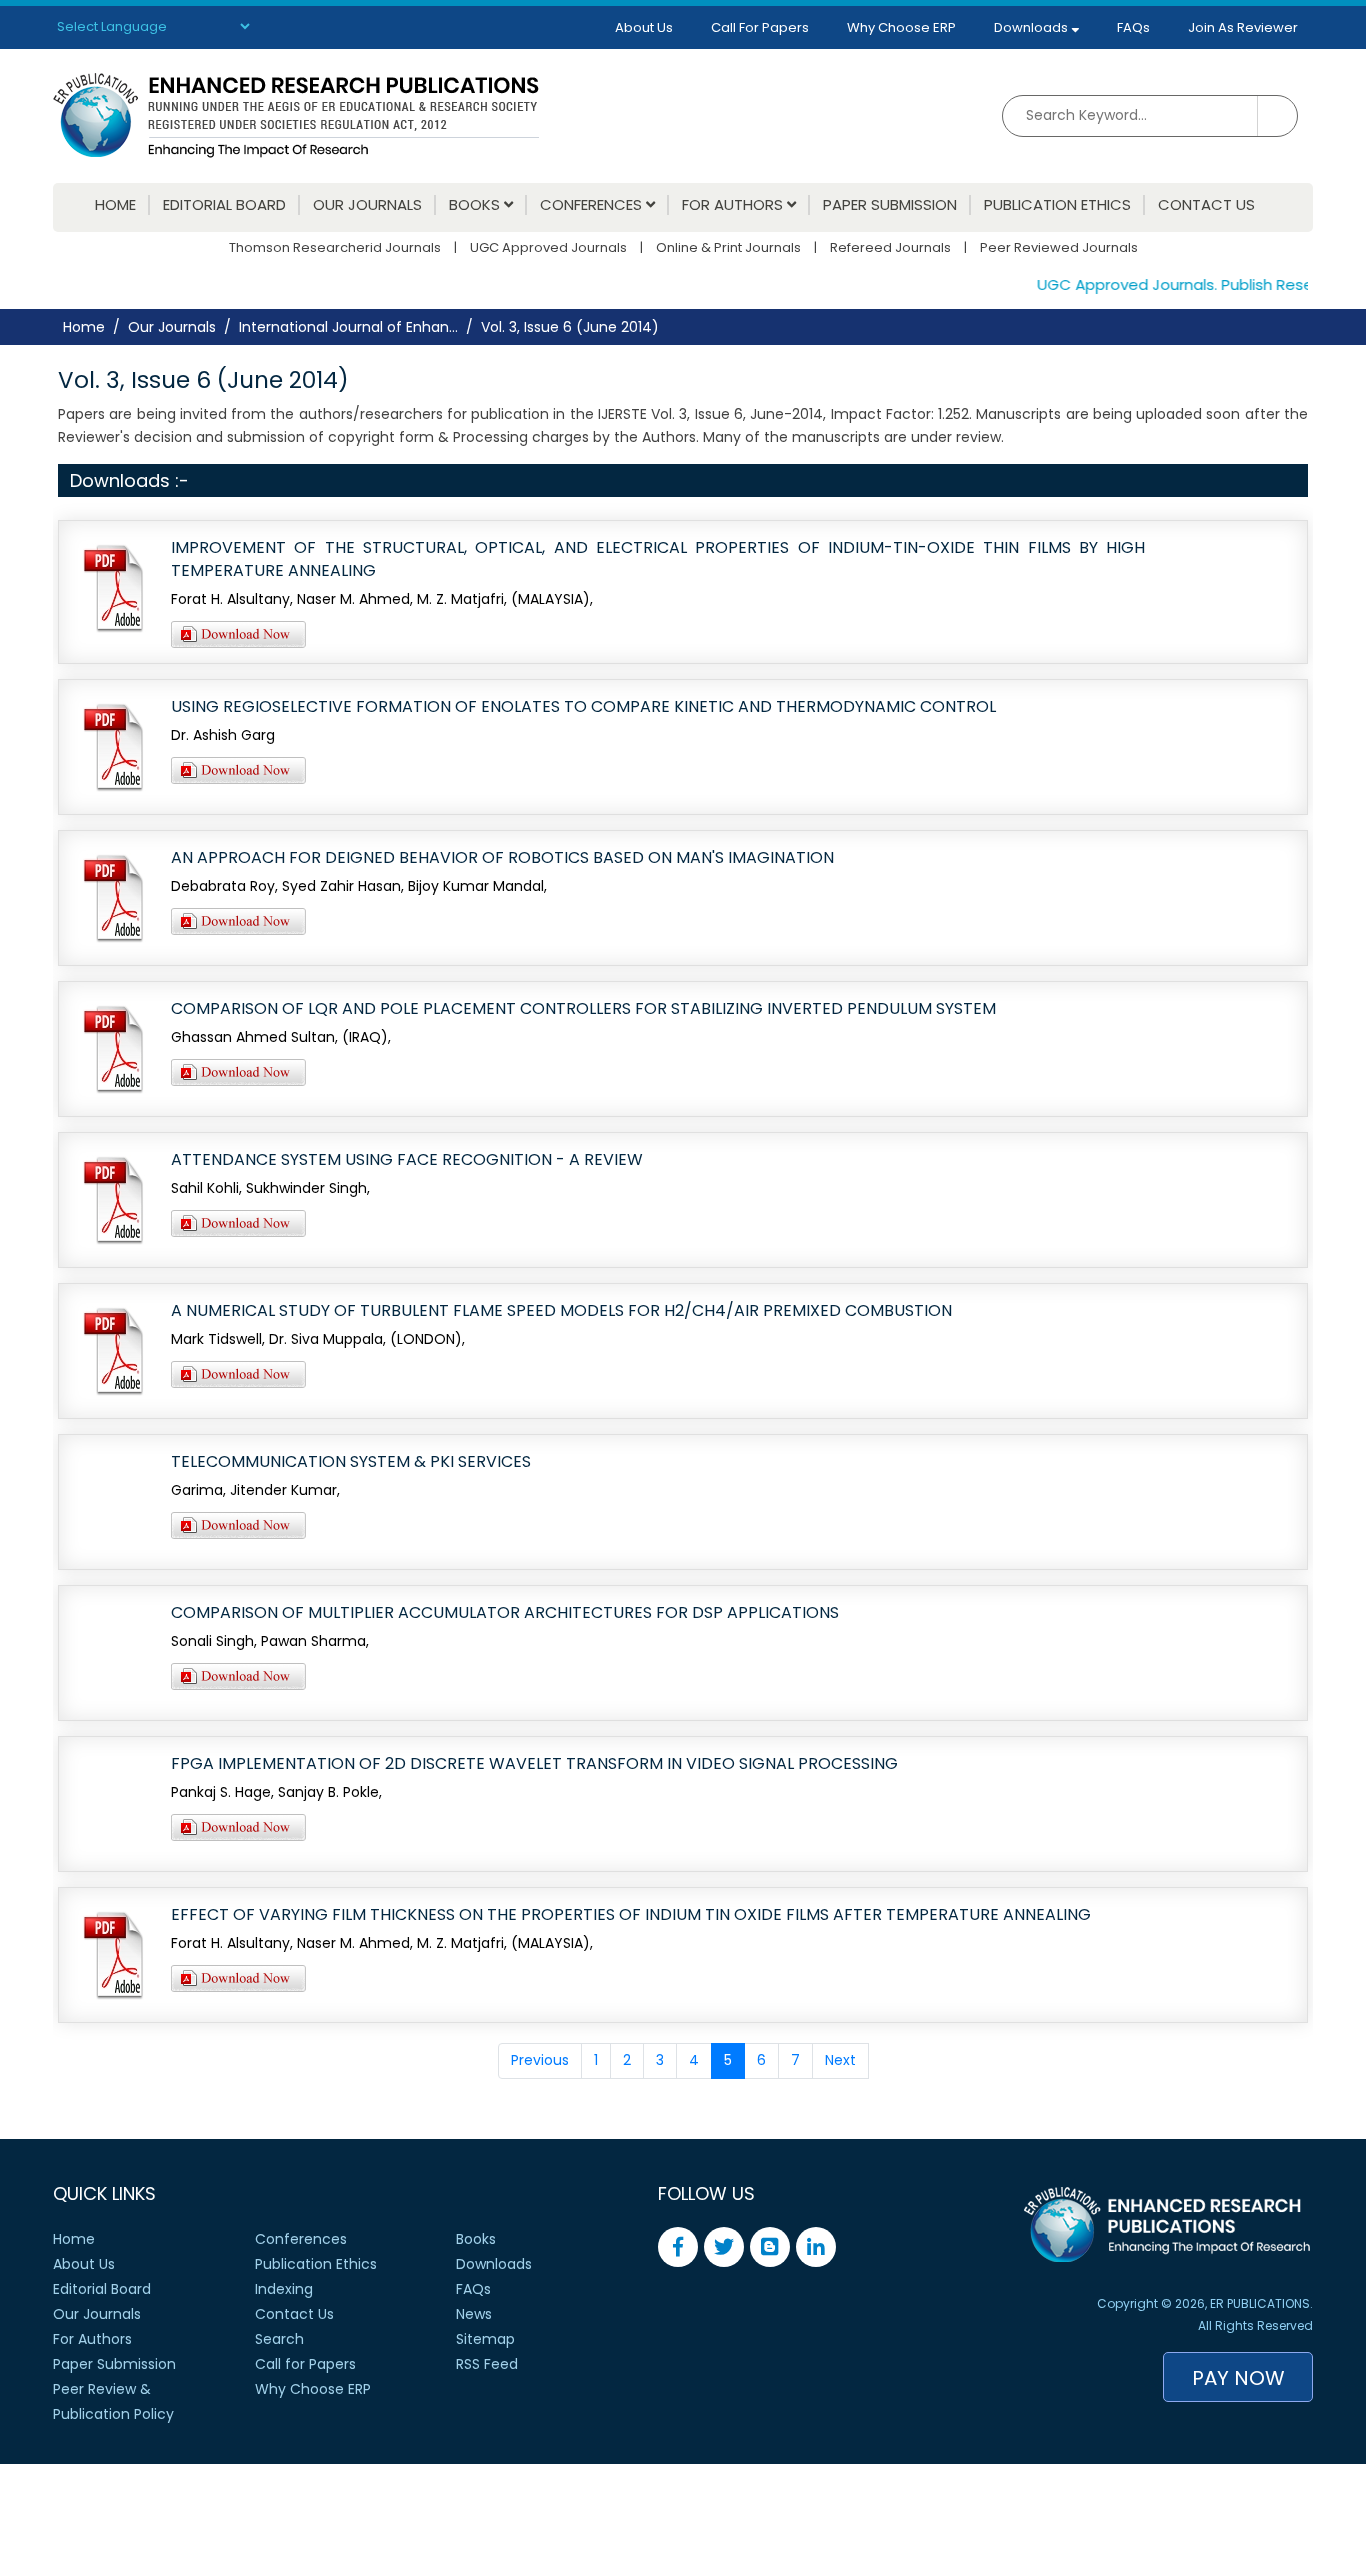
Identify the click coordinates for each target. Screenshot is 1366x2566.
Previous (540, 2060)
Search (279, 2339)
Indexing (284, 2289)
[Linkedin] (816, 2247)
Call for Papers (305, 2364)
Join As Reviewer (1243, 27)
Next (840, 2060)
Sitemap (485, 2339)
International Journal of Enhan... (348, 327)
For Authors (734, 205)
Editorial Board (224, 205)
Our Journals (367, 205)
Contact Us (1206, 205)
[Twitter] (724, 2247)
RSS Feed (487, 2364)
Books (476, 205)
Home (115, 205)
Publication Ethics (1057, 205)
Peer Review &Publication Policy (113, 2401)
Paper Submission (890, 205)
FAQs (1133, 27)
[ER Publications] (296, 114)
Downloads (1032, 27)
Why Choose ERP (901, 27)
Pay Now (1238, 2378)
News (474, 2314)
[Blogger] (770, 2247)
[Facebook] (678, 2247)
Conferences (593, 205)
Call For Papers (760, 27)
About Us (644, 27)
